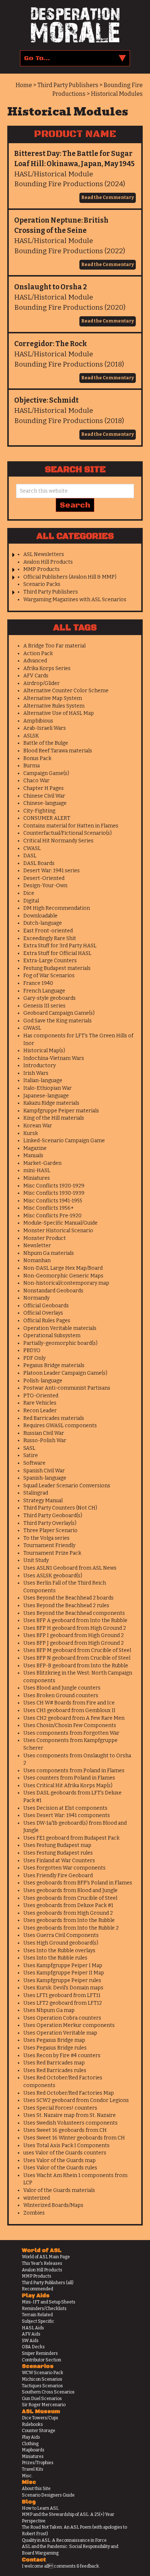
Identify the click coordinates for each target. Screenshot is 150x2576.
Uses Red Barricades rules (55, 2070)
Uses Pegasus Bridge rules (55, 2048)
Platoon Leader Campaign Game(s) (65, 1373)
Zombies (34, 2213)
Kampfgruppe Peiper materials (61, 1111)
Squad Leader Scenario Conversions (67, 1486)
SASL (29, 1448)
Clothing (30, 2444)
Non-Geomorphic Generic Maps (63, 1276)
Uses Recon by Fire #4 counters (62, 2056)
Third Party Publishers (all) (48, 2283)
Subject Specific (38, 2321)
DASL (30, 856)
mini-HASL (37, 1170)
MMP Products (42, 569)
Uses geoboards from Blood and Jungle (70, 1890)
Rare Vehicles (40, 1403)
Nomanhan (37, 1260)
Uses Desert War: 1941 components (67, 1815)
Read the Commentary (108, 197)
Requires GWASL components (60, 1426)
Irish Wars (36, 1073)
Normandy (36, 1298)
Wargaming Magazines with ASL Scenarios (75, 600)
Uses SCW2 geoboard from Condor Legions (76, 2100)
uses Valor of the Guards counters (65, 2153)
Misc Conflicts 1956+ (49, 1208)
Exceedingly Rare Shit (50, 938)
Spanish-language (45, 1478)
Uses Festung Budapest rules (58, 1853)
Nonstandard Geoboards (53, 1291)
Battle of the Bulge (46, 743)
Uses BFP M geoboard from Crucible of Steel (77, 1650)
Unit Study (36, 1560)
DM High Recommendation (57, 908)
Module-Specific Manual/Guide (60, 1223)
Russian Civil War (44, 1433)
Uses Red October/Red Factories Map (69, 2093)
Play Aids (31, 2437)
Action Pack (38, 653)
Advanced (35, 661)
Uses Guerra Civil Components (61, 1935)
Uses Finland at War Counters (59, 1861)
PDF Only (34, 1358)
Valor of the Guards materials (59, 2190)
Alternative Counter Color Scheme (66, 691)
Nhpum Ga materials (49, 1253)
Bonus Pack (37, 758)
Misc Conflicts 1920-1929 (54, 1186)
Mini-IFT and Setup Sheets (49, 2302)
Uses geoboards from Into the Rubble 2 (71, 1928)
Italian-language (43, 1080)
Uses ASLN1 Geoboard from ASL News (70, 1568)
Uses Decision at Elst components (65, 1808)
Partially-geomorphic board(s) (60, 1343)
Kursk (31, 1133)
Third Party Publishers (51, 592)
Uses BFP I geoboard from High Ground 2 (74, 1635)
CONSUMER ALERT (47, 818)
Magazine (35, 1148)
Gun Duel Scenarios (42, 2399)
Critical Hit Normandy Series (58, 841)
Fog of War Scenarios (49, 976)
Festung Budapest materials (57, 968)
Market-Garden (42, 1163)
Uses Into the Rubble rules (55, 1958)
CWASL (32, 848)
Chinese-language (45, 803)
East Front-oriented (48, 931)
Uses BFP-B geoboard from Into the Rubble (76, 1666)
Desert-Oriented (44, 878)
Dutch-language (43, 923)
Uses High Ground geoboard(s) (61, 1943)
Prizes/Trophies (38, 2463)
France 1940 (38, 983)
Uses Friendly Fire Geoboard (58, 1876)
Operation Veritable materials (60, 1328)
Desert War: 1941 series (52, 871)
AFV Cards (36, 676)
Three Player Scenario (50, 1530)
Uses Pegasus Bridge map (54, 2040)
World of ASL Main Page (46, 2257)
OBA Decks (33, 2347)
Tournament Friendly (49, 1545)
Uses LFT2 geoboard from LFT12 (63, 2003)
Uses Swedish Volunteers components (70, 2123)
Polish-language (43, 1381)
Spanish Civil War (44, 1471)
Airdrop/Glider (42, 683)
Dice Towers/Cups (40, 2418)
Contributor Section (42, 2360)
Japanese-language (46, 1096)
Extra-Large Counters (50, 961)
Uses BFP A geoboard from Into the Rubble (75, 1620)
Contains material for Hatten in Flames (71, 826)
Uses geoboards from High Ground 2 (68, 1913)
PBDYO (32, 1350)
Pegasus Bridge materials (54, 1365)
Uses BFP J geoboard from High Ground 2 (74, 1643)
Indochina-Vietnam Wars (54, 1058)
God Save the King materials (58, 1021)
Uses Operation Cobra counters (62, 2018)
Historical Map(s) (44, 1051)
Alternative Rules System (54, 706)
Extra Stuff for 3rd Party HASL (60, 946)
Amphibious (38, 721)
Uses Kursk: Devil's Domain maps (63, 1988)
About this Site (36, 2489)
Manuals (33, 1156)
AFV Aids (31, 2334)
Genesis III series (44, 1006)
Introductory (40, 1066)
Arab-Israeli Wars (45, 728)
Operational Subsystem (52, 1336)
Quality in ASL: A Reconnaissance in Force (64, 2540)
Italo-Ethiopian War (48, 1088)
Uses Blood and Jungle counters (62, 1688)
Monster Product (45, 1238)
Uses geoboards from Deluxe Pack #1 (68, 1905)
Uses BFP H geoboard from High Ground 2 (75, 1628)
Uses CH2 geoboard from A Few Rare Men (74, 1718)
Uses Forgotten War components (64, 1868)
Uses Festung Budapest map (57, 1845)
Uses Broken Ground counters (61, 1696)
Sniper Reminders (40, 2353)
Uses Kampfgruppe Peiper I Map (63, 1966)
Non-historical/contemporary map (66, 1283)
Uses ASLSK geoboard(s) (53, 1576)
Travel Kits (33, 2469)
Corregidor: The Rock (51, 344)
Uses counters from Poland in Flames (69, 1778)
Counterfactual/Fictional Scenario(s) (68, 833)
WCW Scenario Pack (43, 2373)
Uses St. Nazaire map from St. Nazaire (70, 2115)
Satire (31, 1455)
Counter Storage (39, 2431)
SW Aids (30, 2341)
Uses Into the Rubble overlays (59, 1951)
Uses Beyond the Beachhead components (74, 1613)
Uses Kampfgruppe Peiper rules (62, 1980)
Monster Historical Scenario (58, 1231)
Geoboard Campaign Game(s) (59, 1013)
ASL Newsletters (44, 554)
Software (34, 1463)
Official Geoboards (46, 1306)
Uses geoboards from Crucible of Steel (70, 1898)
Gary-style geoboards (50, 998)
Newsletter (37, 1246)
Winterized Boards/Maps (53, 2205)
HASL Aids (33, 2328)
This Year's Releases (42, 2263)
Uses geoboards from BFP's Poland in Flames (78, 1883)
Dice (29, 893)
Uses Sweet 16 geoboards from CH (65, 2130)
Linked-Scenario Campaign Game (64, 1141)
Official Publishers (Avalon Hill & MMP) (70, 577)
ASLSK (31, 736)
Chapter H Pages (44, 788)
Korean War (38, 1126)
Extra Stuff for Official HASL (57, 953)
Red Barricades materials (54, 1418)
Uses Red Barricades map (54, 2063)
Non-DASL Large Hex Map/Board (63, 1268)
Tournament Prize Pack (52, 1553)
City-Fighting (39, 811)
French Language (44, 991)
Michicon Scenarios (42, 2379)
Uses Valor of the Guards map (60, 2160)
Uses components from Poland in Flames (74, 1771)
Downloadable (40, 916)
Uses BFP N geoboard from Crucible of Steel (77, 1658)
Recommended (37, 2289)
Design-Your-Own (45, 886)
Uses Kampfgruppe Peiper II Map (64, 1973)
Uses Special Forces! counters (60, 2108)
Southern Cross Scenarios (48, 2392)
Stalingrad (36, 1493)
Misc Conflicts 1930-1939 (54, 1193)
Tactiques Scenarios (42, 2386)
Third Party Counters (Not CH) (60, 1508)
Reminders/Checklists (44, 2309)
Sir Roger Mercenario (44, 2405)
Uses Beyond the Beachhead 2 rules (66, 1606)
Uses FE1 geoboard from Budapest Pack (71, 1838)
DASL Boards (39, 863)
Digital (31, 901)
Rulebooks (32, 2424)
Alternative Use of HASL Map (59, 713)
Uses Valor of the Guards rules (60, 2168)
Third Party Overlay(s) (50, 1523)
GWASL (32, 1028)
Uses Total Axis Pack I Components (66, 2146)
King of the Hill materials (54, 1118)
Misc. (27, 2476)
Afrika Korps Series (47, 668)
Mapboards (33, 2450)
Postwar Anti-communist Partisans (67, 1388)
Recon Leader (40, 1411)
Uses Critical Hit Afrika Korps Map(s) (68, 1786)
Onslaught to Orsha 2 (51, 287)
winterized (37, 2198)
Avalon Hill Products (48, 562)
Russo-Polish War (45, 1440)
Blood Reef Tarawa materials (58, 751)
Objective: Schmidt (46, 400)
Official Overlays (43, 1313)
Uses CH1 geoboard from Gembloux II (69, 1710)
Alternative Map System (53, 698)
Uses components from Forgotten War (71, 1733)
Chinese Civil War (44, 796)
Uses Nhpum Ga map (49, 2010)
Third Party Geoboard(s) (53, 1516)
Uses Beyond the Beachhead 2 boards (68, 1598)
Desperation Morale (75, 25)
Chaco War (36, 781)
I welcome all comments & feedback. (61, 2566)
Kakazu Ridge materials (51, 1103)
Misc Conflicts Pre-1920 (52, 1216)
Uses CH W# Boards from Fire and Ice (69, 1703)
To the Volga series (46, 1538)
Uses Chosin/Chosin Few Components (70, 1725)
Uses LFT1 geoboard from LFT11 (62, 1995)
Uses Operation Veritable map (60, 2033)
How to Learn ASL (40, 2508)
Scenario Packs (42, 584)
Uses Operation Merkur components (69, 2025)
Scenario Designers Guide (48, 2495)
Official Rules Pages (47, 1321)
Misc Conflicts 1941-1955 (53, 1201)
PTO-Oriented (41, 1396)
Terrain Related (37, 2315)
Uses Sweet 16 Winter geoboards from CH (74, 2138)
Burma (31, 766)
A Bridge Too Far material (54, 646)
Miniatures (37, 1178)
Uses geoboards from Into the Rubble (69, 1920)
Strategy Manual (43, 1501)
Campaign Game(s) (46, 773)
